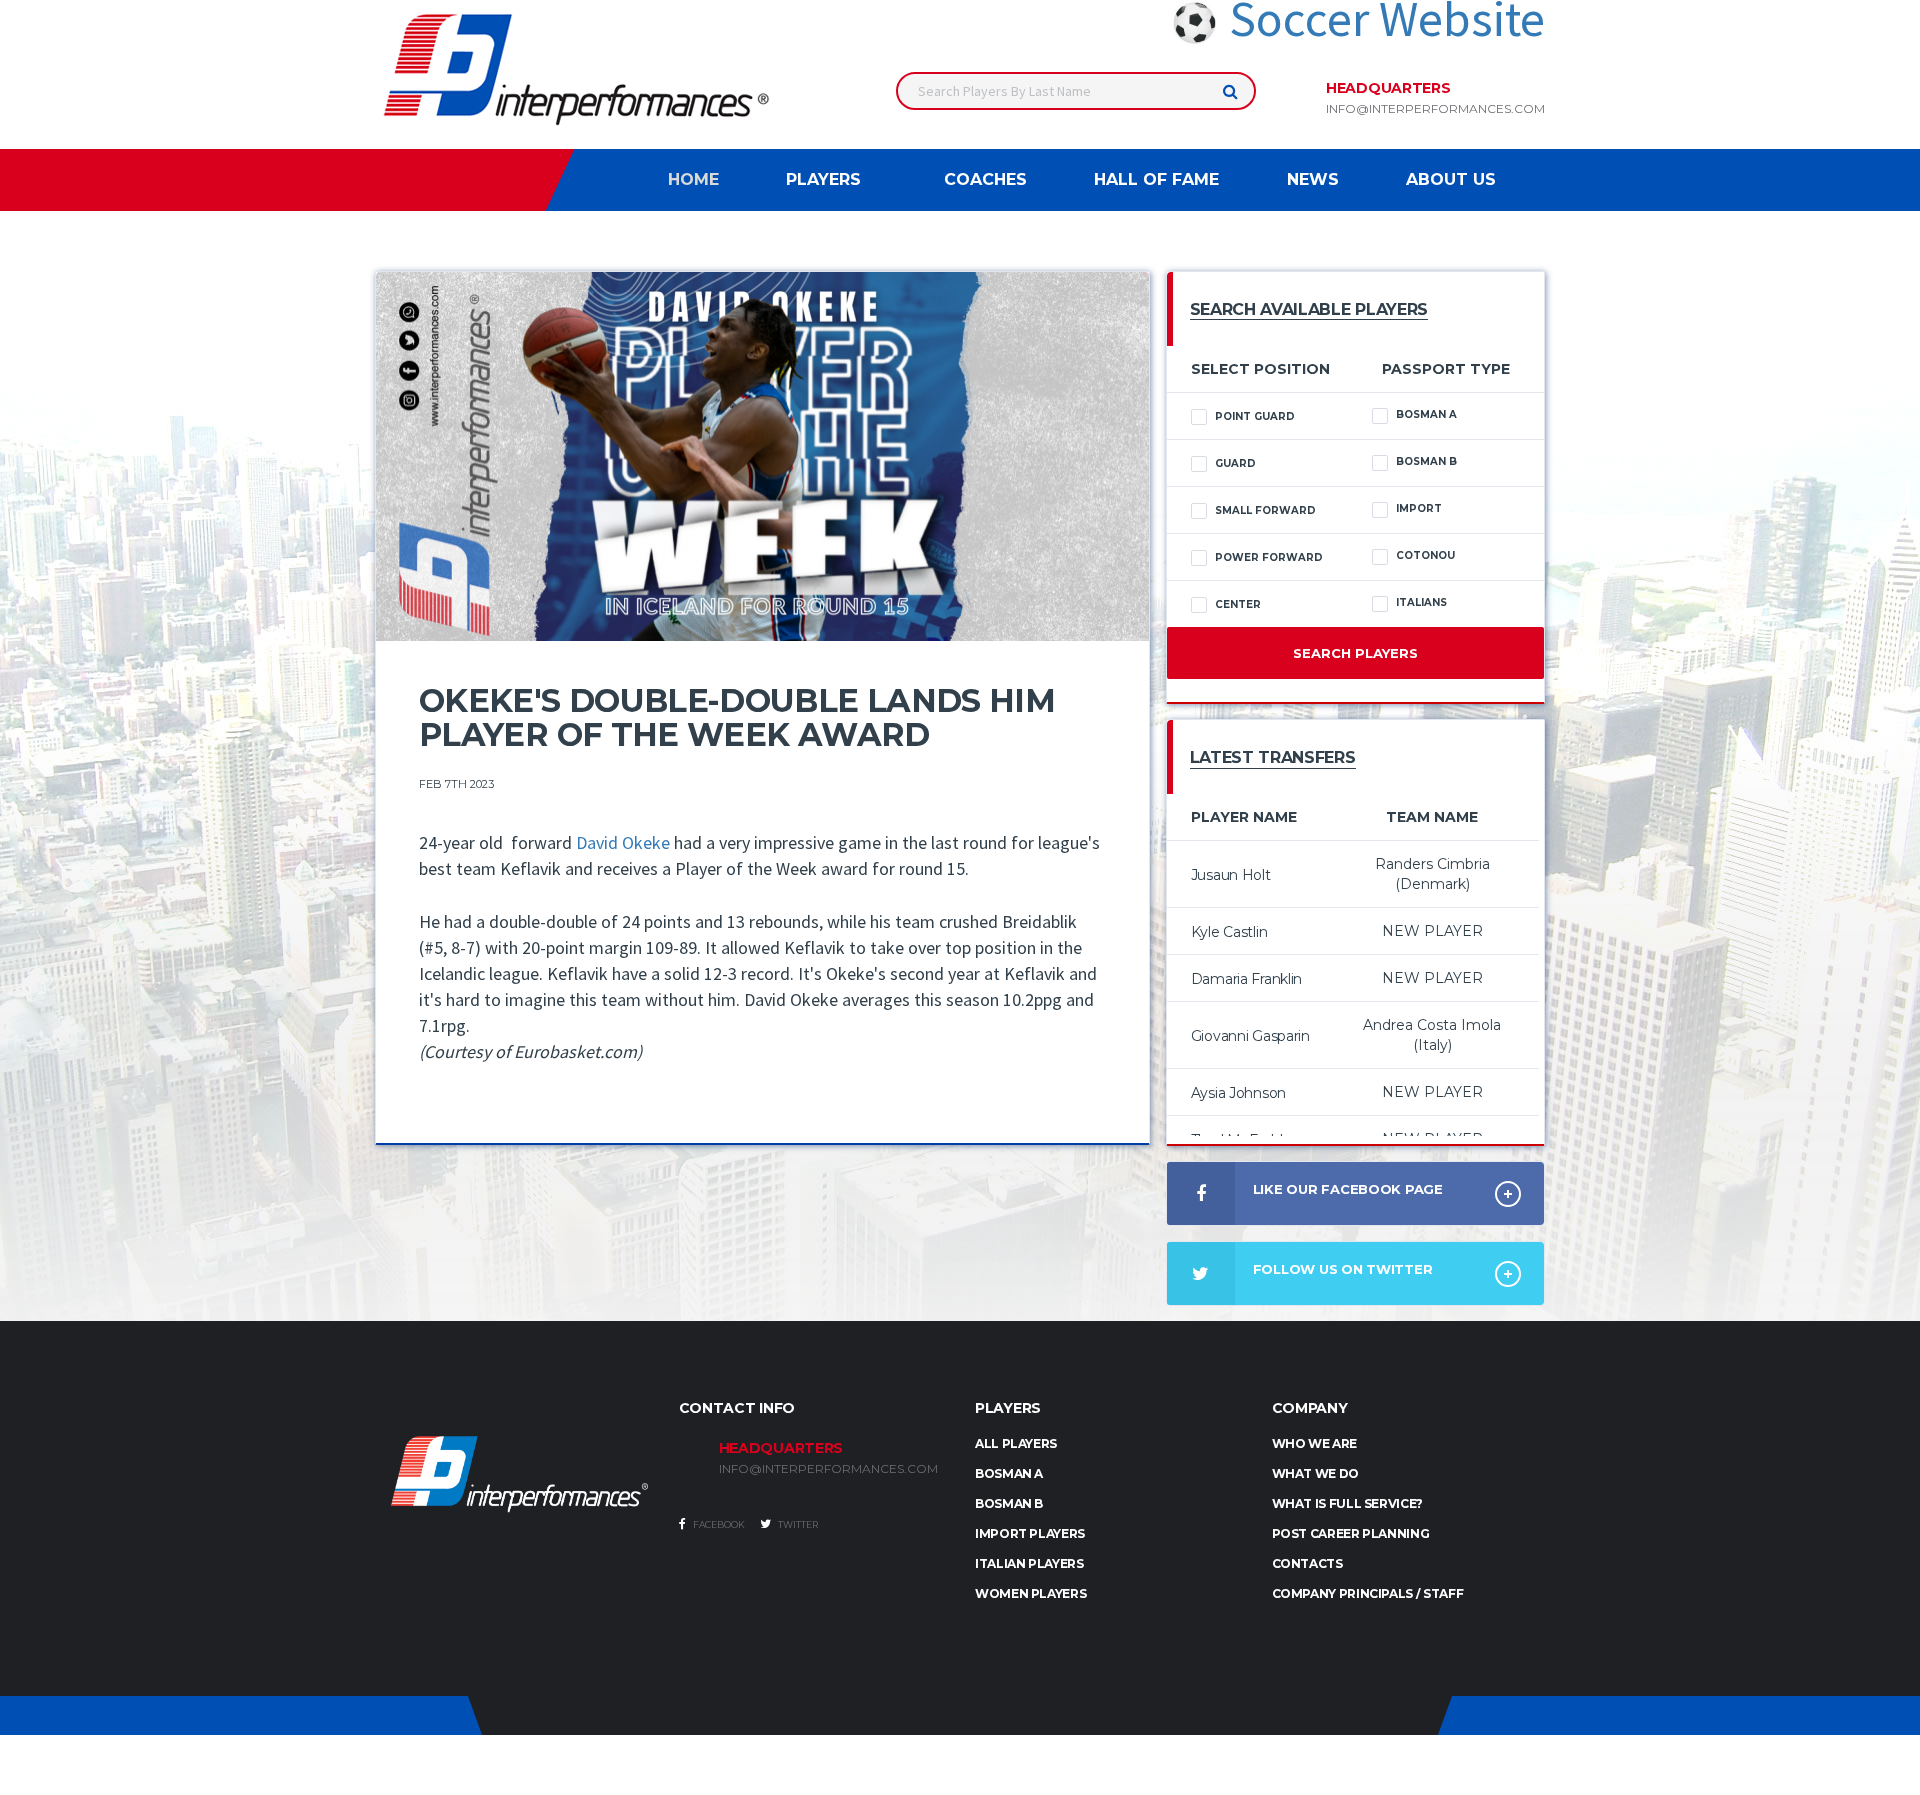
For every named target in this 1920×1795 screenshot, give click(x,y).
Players (823, 179)
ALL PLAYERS (1016, 1443)
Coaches (985, 179)
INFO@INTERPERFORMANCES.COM (828, 1469)
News (1313, 179)
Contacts (1307, 1563)
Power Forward (1269, 557)
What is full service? (1347, 1503)
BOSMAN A (1009, 1473)
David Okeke (623, 842)
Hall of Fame (1156, 179)
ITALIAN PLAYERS (1029, 1563)
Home (693, 179)
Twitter (797, 1524)
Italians (1421, 602)
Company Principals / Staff (1368, 1593)
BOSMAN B (1009, 1503)
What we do (1315, 1473)
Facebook (718, 1524)
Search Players (1355, 653)
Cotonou (1425, 555)
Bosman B (1426, 461)
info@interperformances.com (1435, 109)
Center (1238, 604)
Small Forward (1265, 510)
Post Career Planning (1351, 1533)
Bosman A (1426, 414)
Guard (1235, 463)
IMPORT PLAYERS (1030, 1533)
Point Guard (1255, 416)
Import (1419, 508)
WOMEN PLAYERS (1030, 1593)
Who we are (1314, 1443)
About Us (1451, 179)
